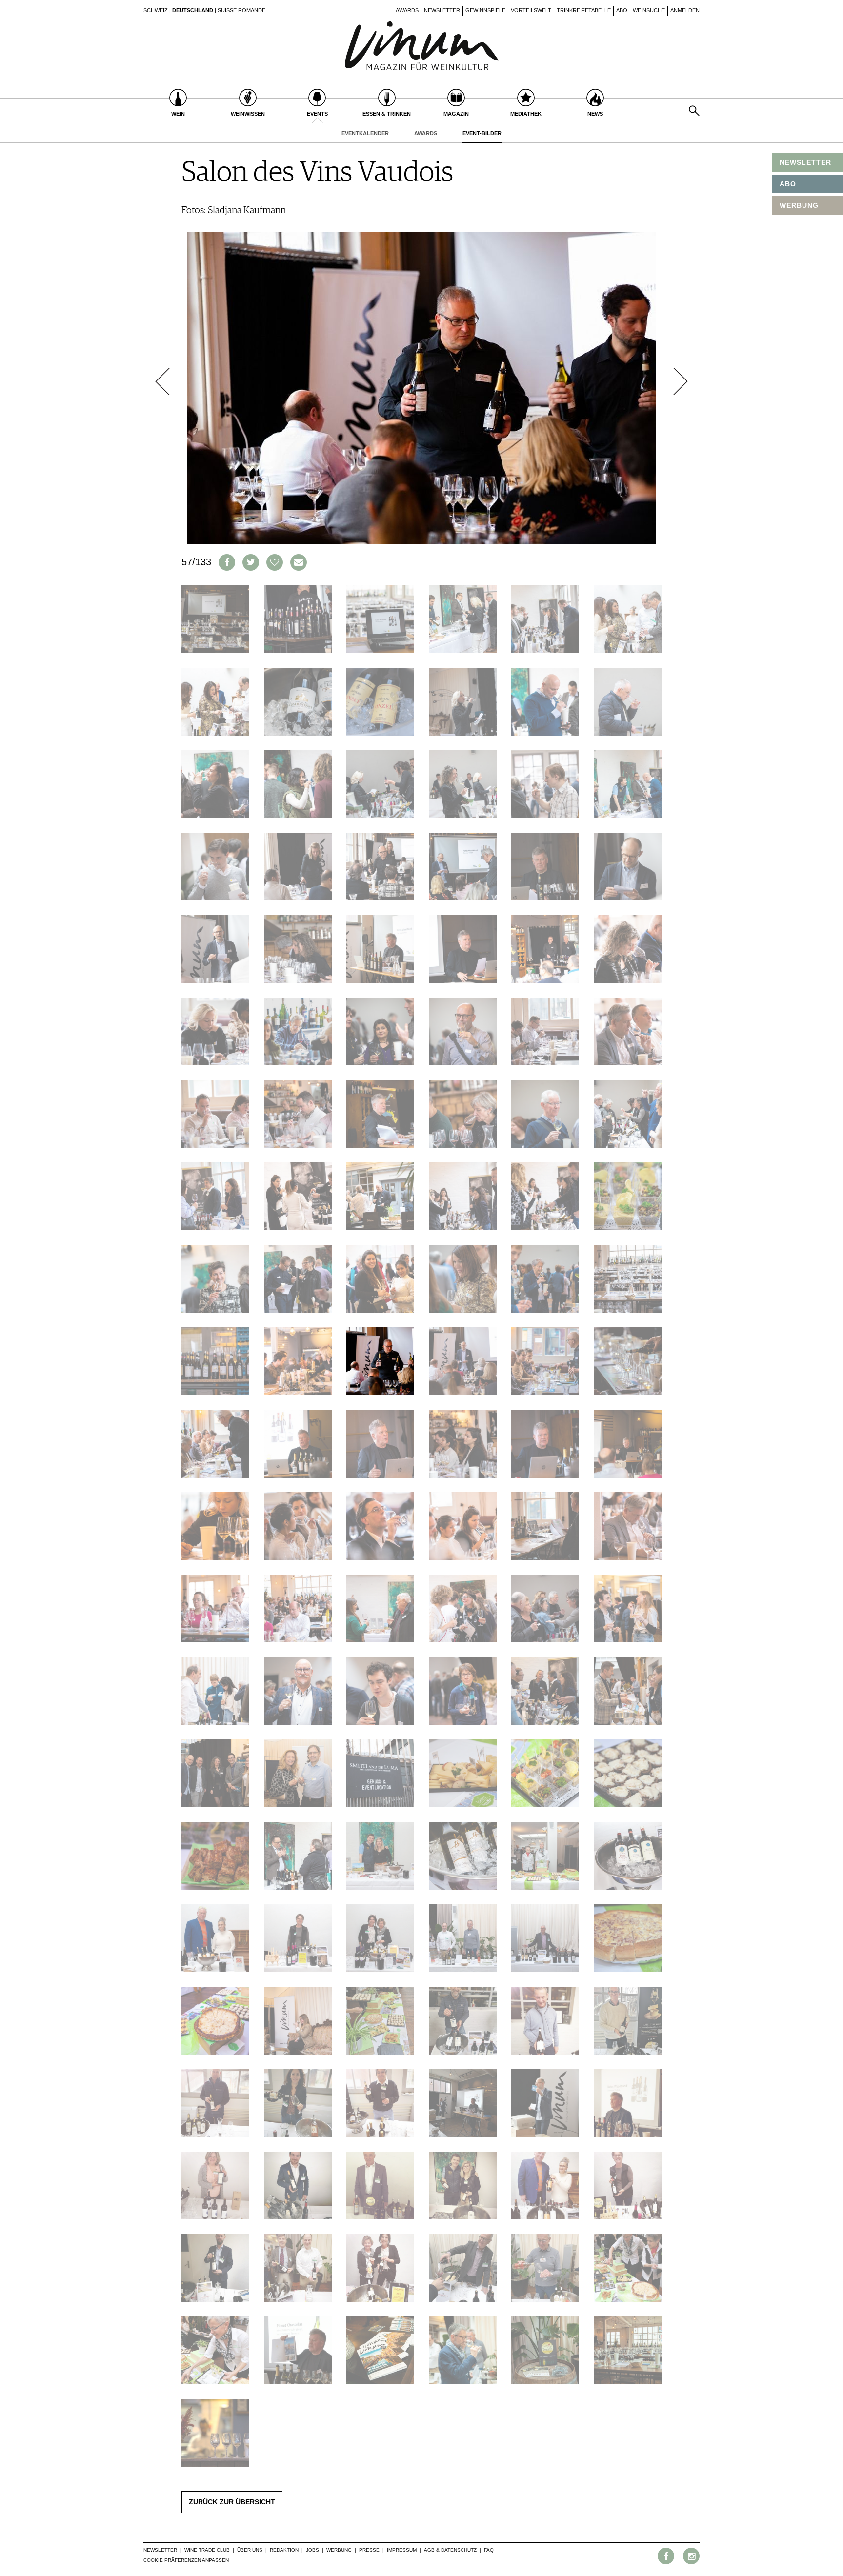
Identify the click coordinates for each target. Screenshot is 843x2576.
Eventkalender (365, 133)
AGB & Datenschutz (450, 2550)
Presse (369, 2550)
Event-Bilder (482, 133)
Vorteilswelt (531, 10)
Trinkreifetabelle (584, 10)
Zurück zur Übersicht (232, 2502)
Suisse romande (241, 10)
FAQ (489, 2550)
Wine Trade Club (207, 2550)
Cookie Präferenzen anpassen (186, 2560)
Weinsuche (649, 10)
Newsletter (442, 10)
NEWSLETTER (805, 162)
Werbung (339, 2550)
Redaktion (284, 2550)
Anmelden (685, 10)
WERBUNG (799, 205)
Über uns (250, 2550)
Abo (622, 10)
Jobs (312, 2550)
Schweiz (156, 10)
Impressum (402, 2550)
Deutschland (193, 10)
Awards (407, 10)
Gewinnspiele (485, 10)
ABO (788, 184)
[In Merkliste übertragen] (275, 562)
